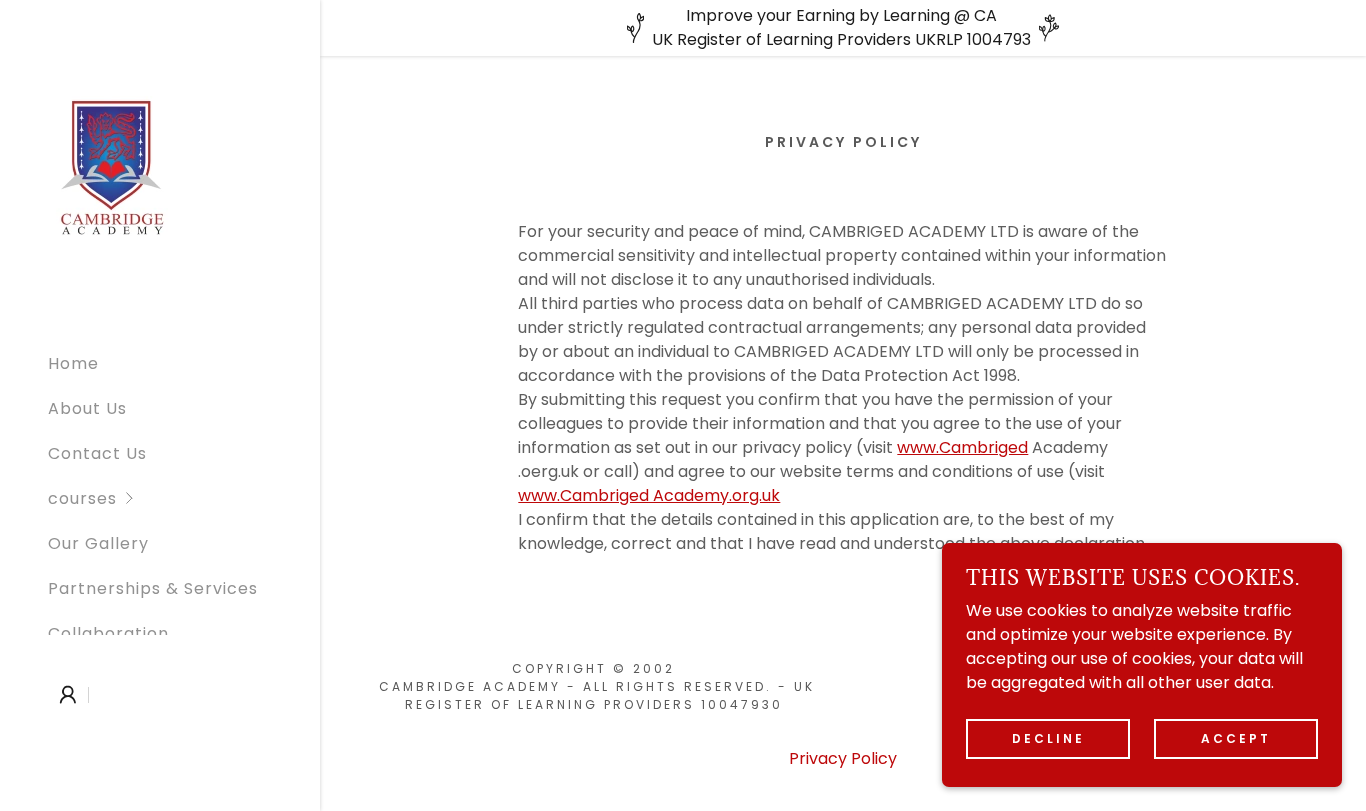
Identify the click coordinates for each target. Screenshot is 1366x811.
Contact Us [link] (97, 453)
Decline (1048, 738)
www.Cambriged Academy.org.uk (649, 495)
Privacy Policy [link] (843, 758)
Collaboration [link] (108, 633)
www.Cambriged (962, 447)
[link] (111, 167)
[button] (184, 498)
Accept (1236, 738)
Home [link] (73, 363)
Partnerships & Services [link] (153, 588)
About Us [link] (87, 408)
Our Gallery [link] (98, 543)
